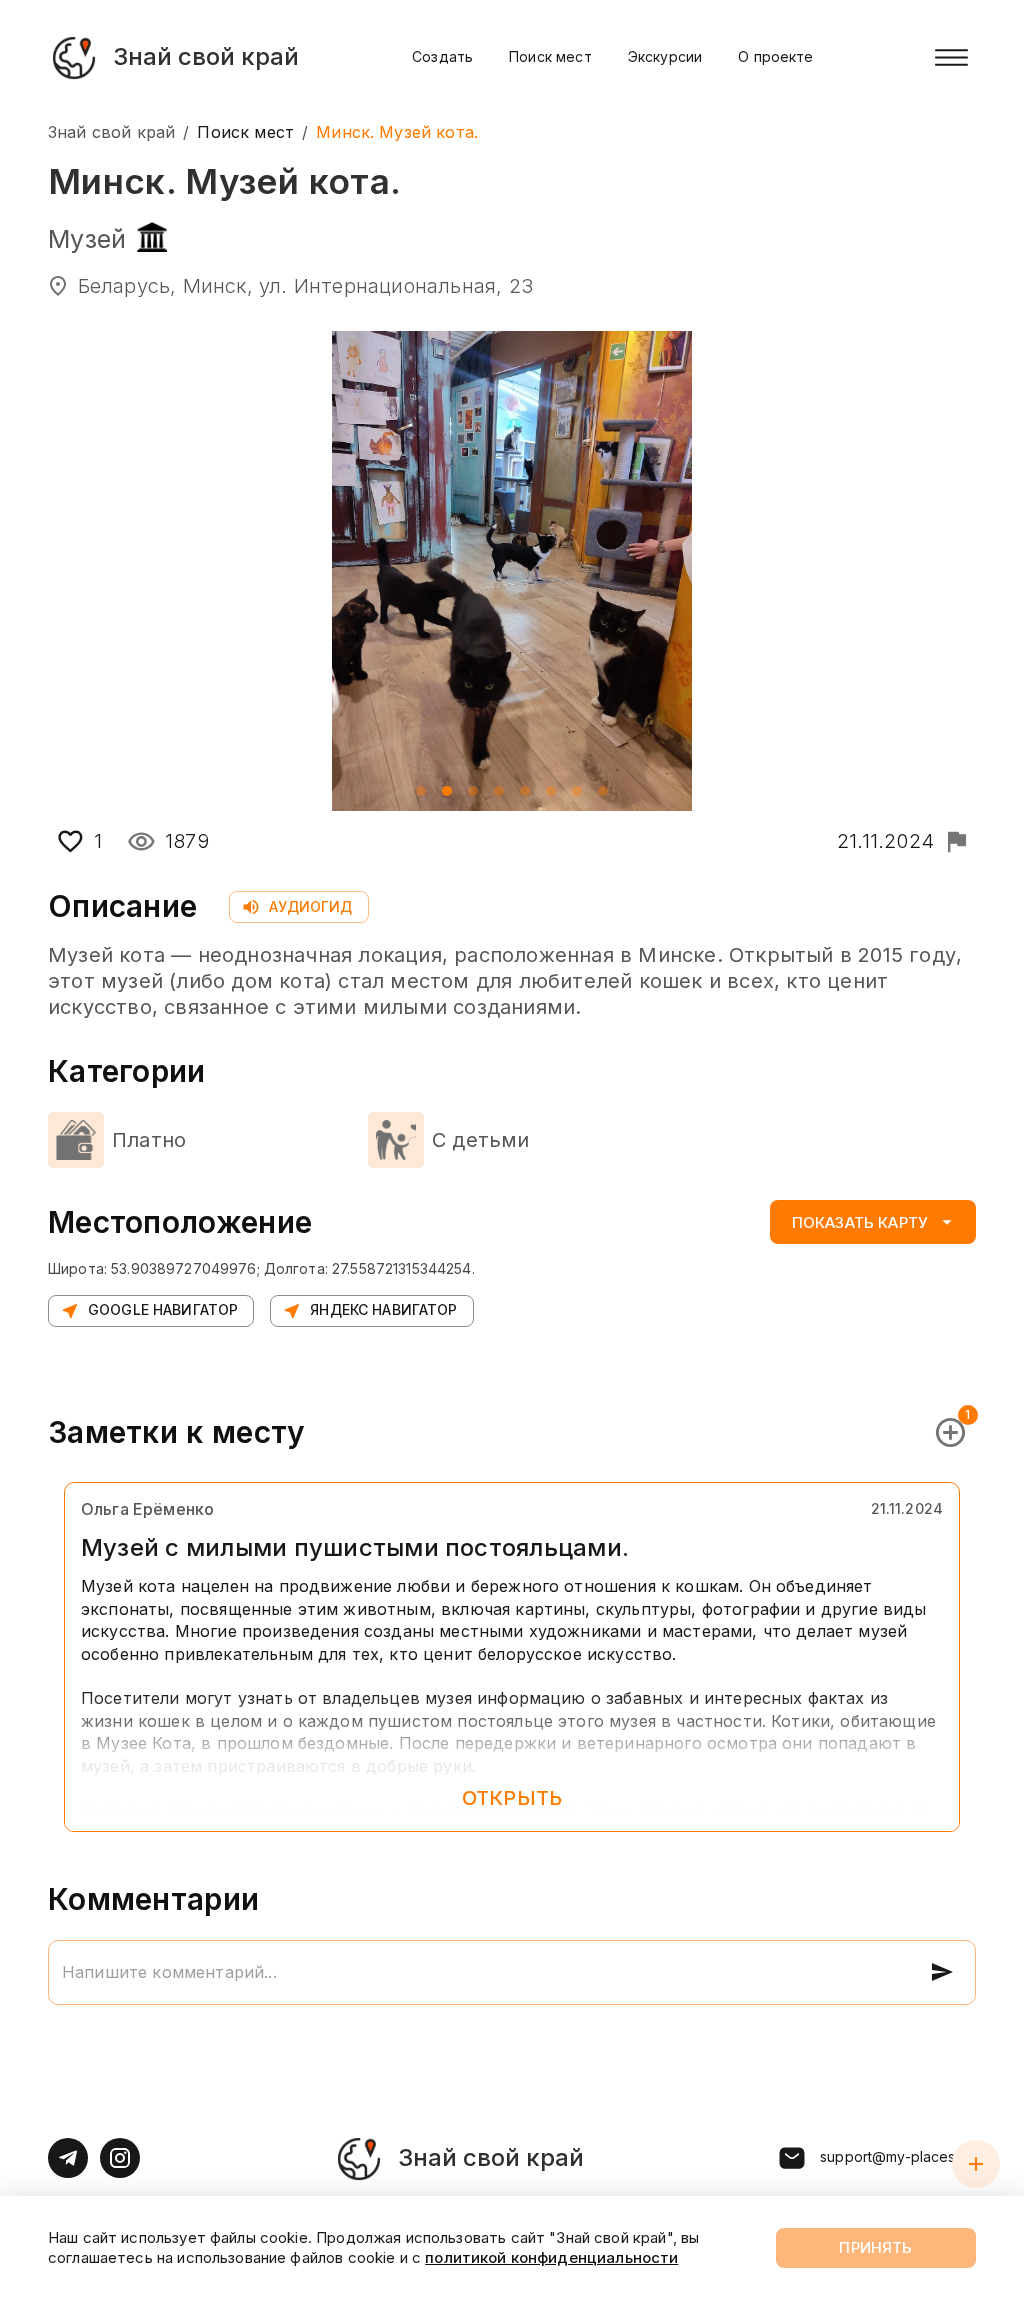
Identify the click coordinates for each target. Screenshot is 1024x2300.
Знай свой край (111, 132)
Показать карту (860, 1222)
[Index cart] (976, 2164)
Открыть (512, 1798)
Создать (442, 56)
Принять (875, 2247)
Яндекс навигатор (383, 1309)
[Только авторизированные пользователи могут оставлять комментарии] (942, 1972)
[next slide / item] (962, 571)
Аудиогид (310, 906)
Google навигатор (163, 1309)
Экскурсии (665, 56)
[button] (421, 791)
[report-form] (956, 841)
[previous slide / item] (62, 571)
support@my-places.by (898, 2156)
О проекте (775, 56)
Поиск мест (550, 56)
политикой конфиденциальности (551, 2257)
